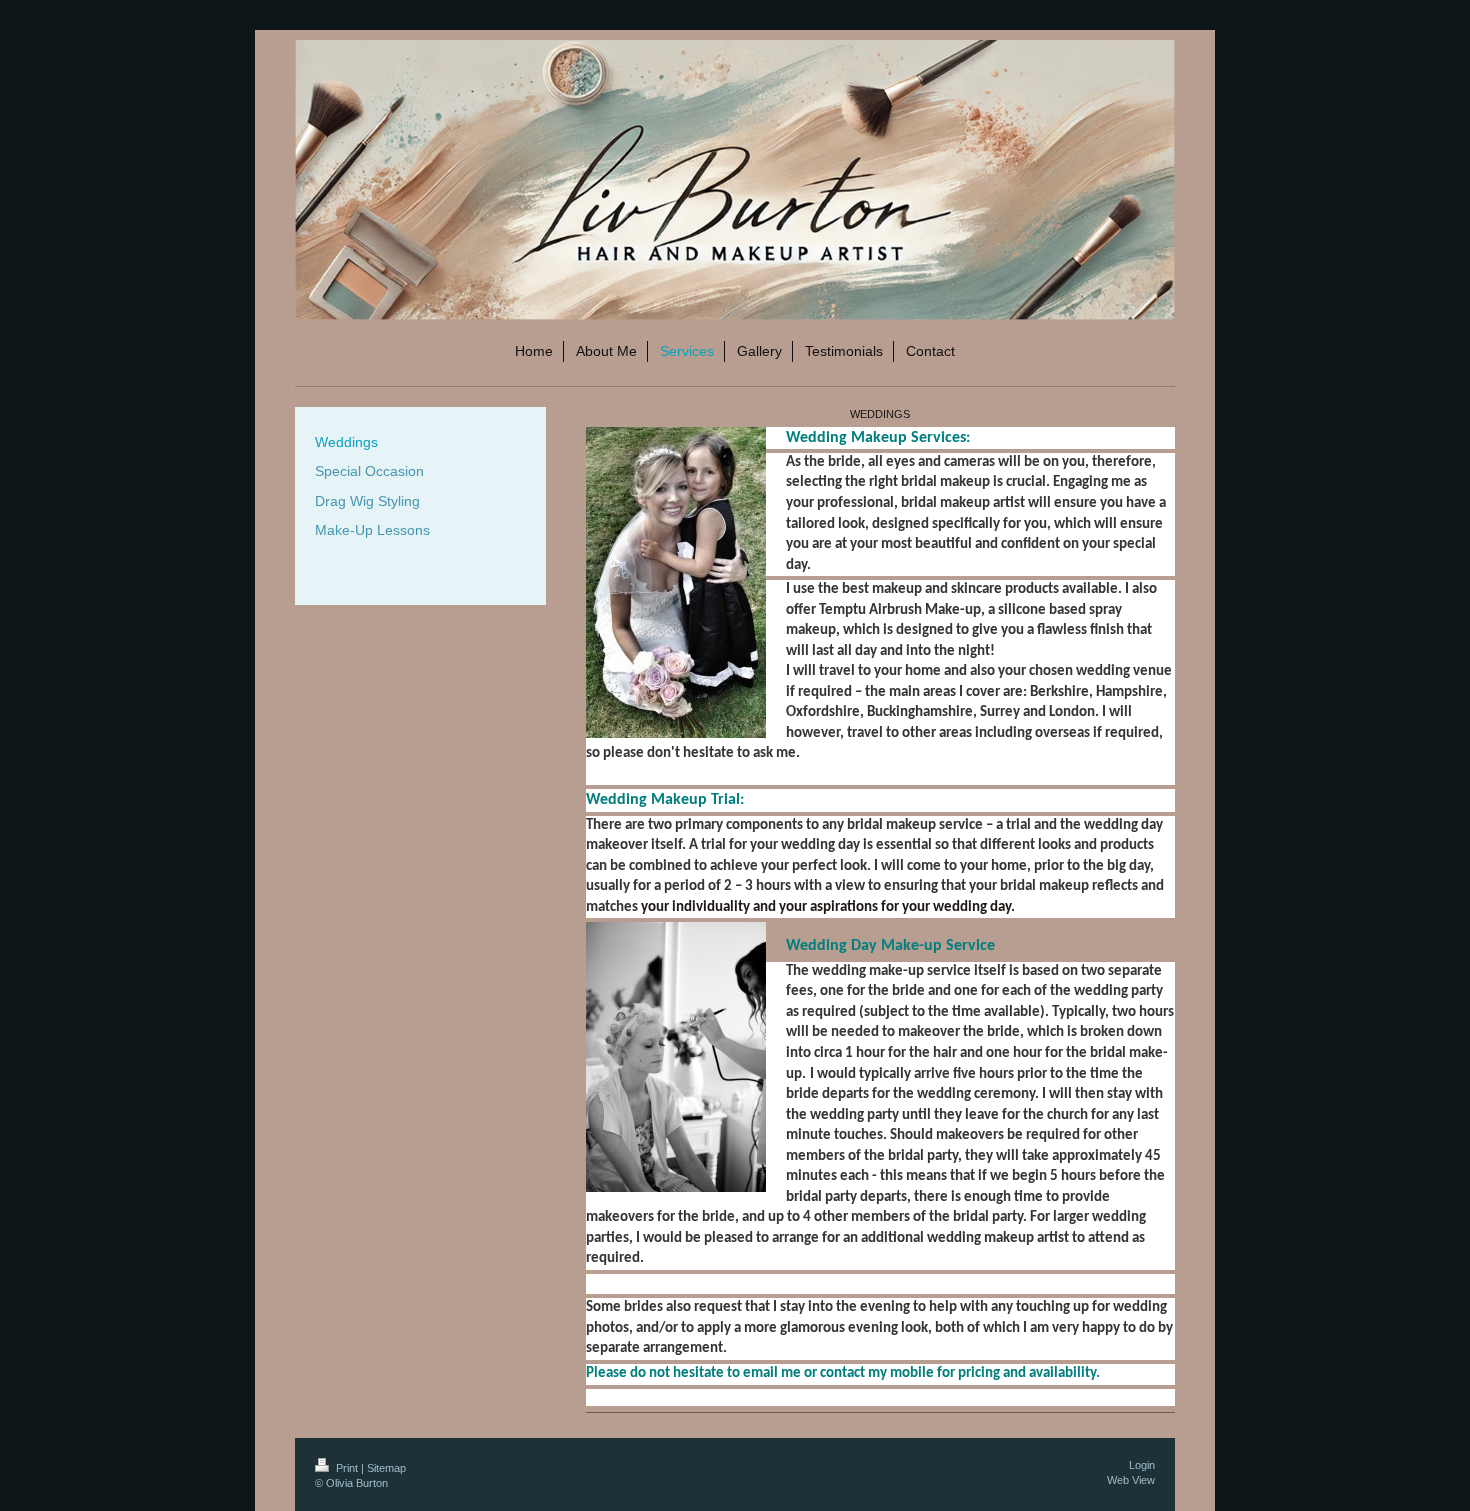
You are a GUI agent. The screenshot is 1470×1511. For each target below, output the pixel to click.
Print (347, 1468)
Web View (1131, 1480)
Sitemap (386, 1468)
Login (1142, 1465)
